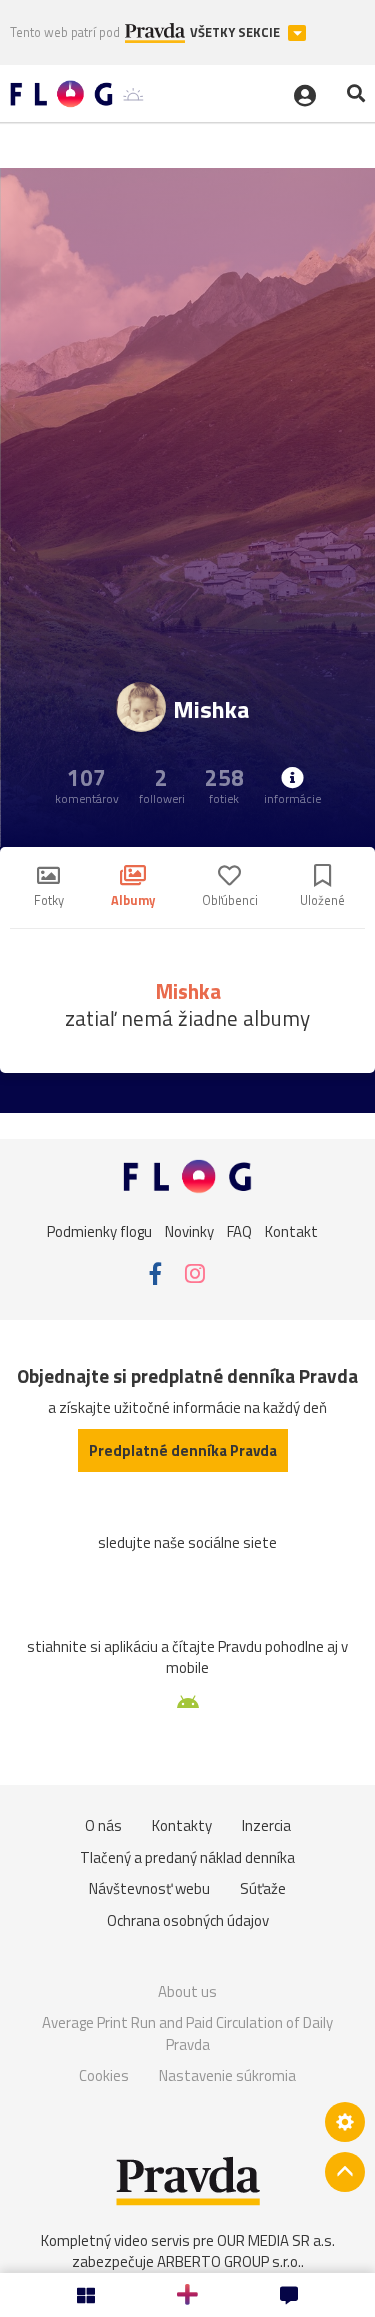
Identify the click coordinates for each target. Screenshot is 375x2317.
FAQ (239, 1230)
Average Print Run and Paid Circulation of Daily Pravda (187, 2033)
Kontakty (182, 1825)
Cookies (104, 2075)
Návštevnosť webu (149, 1888)
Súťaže (263, 1888)
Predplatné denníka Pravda (183, 1450)
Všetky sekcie (236, 32)
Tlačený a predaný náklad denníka (187, 1857)
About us (187, 1991)
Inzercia (266, 1825)
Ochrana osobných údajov (188, 1920)
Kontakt (291, 1230)
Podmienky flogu (99, 1230)
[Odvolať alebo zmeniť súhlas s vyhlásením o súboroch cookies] (345, 2122)
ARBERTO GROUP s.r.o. (229, 2261)
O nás (103, 1825)
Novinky (189, 1230)
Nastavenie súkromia (227, 2075)
